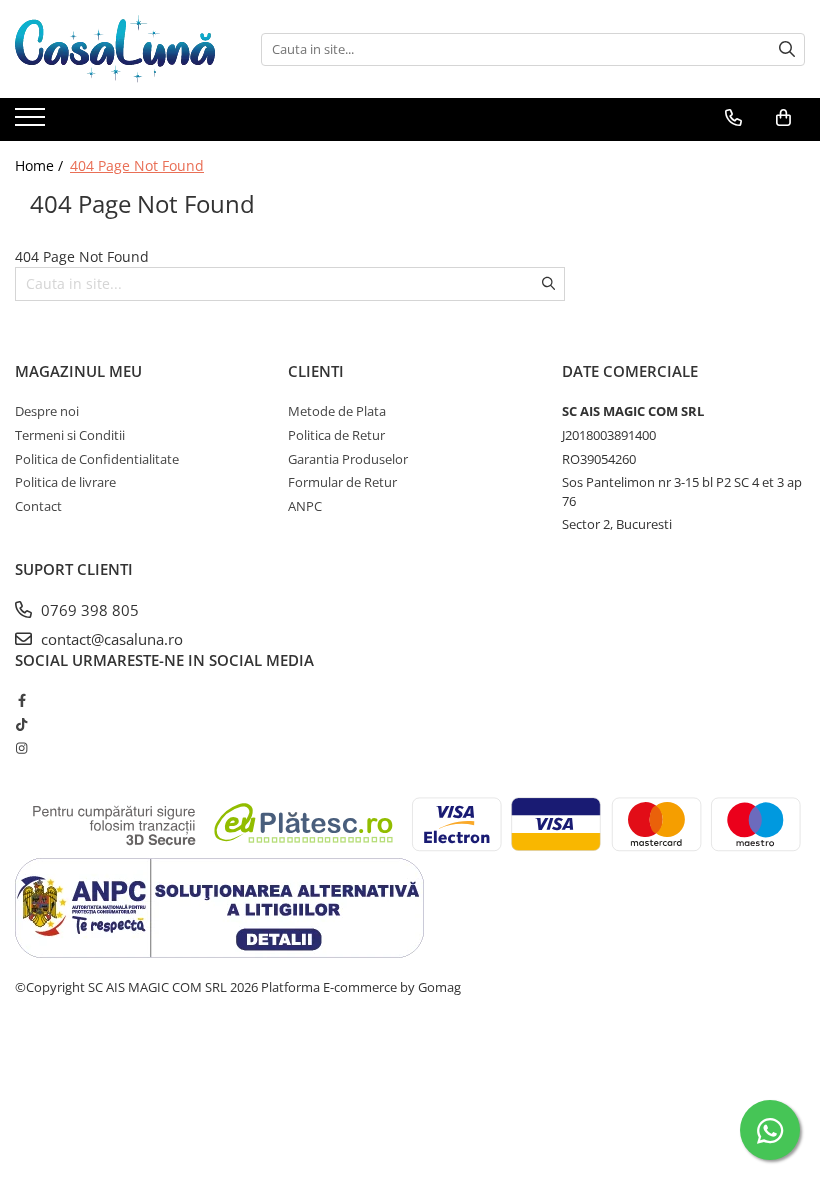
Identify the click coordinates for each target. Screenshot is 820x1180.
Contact (38, 506)
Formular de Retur (342, 482)
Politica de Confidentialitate (97, 459)
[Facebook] (21, 700)
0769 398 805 (88, 610)
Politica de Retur (336, 435)
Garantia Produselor (348, 459)
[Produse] (32, 123)
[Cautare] (787, 49)
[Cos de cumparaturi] (783, 118)
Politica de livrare (65, 482)
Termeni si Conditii (70, 435)
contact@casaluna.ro (110, 639)
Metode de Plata (337, 411)
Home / (41, 165)
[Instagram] (21, 748)
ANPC (305, 506)
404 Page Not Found (137, 165)
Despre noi (47, 411)
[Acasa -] (115, 49)
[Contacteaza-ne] (733, 118)
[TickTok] (21, 724)
